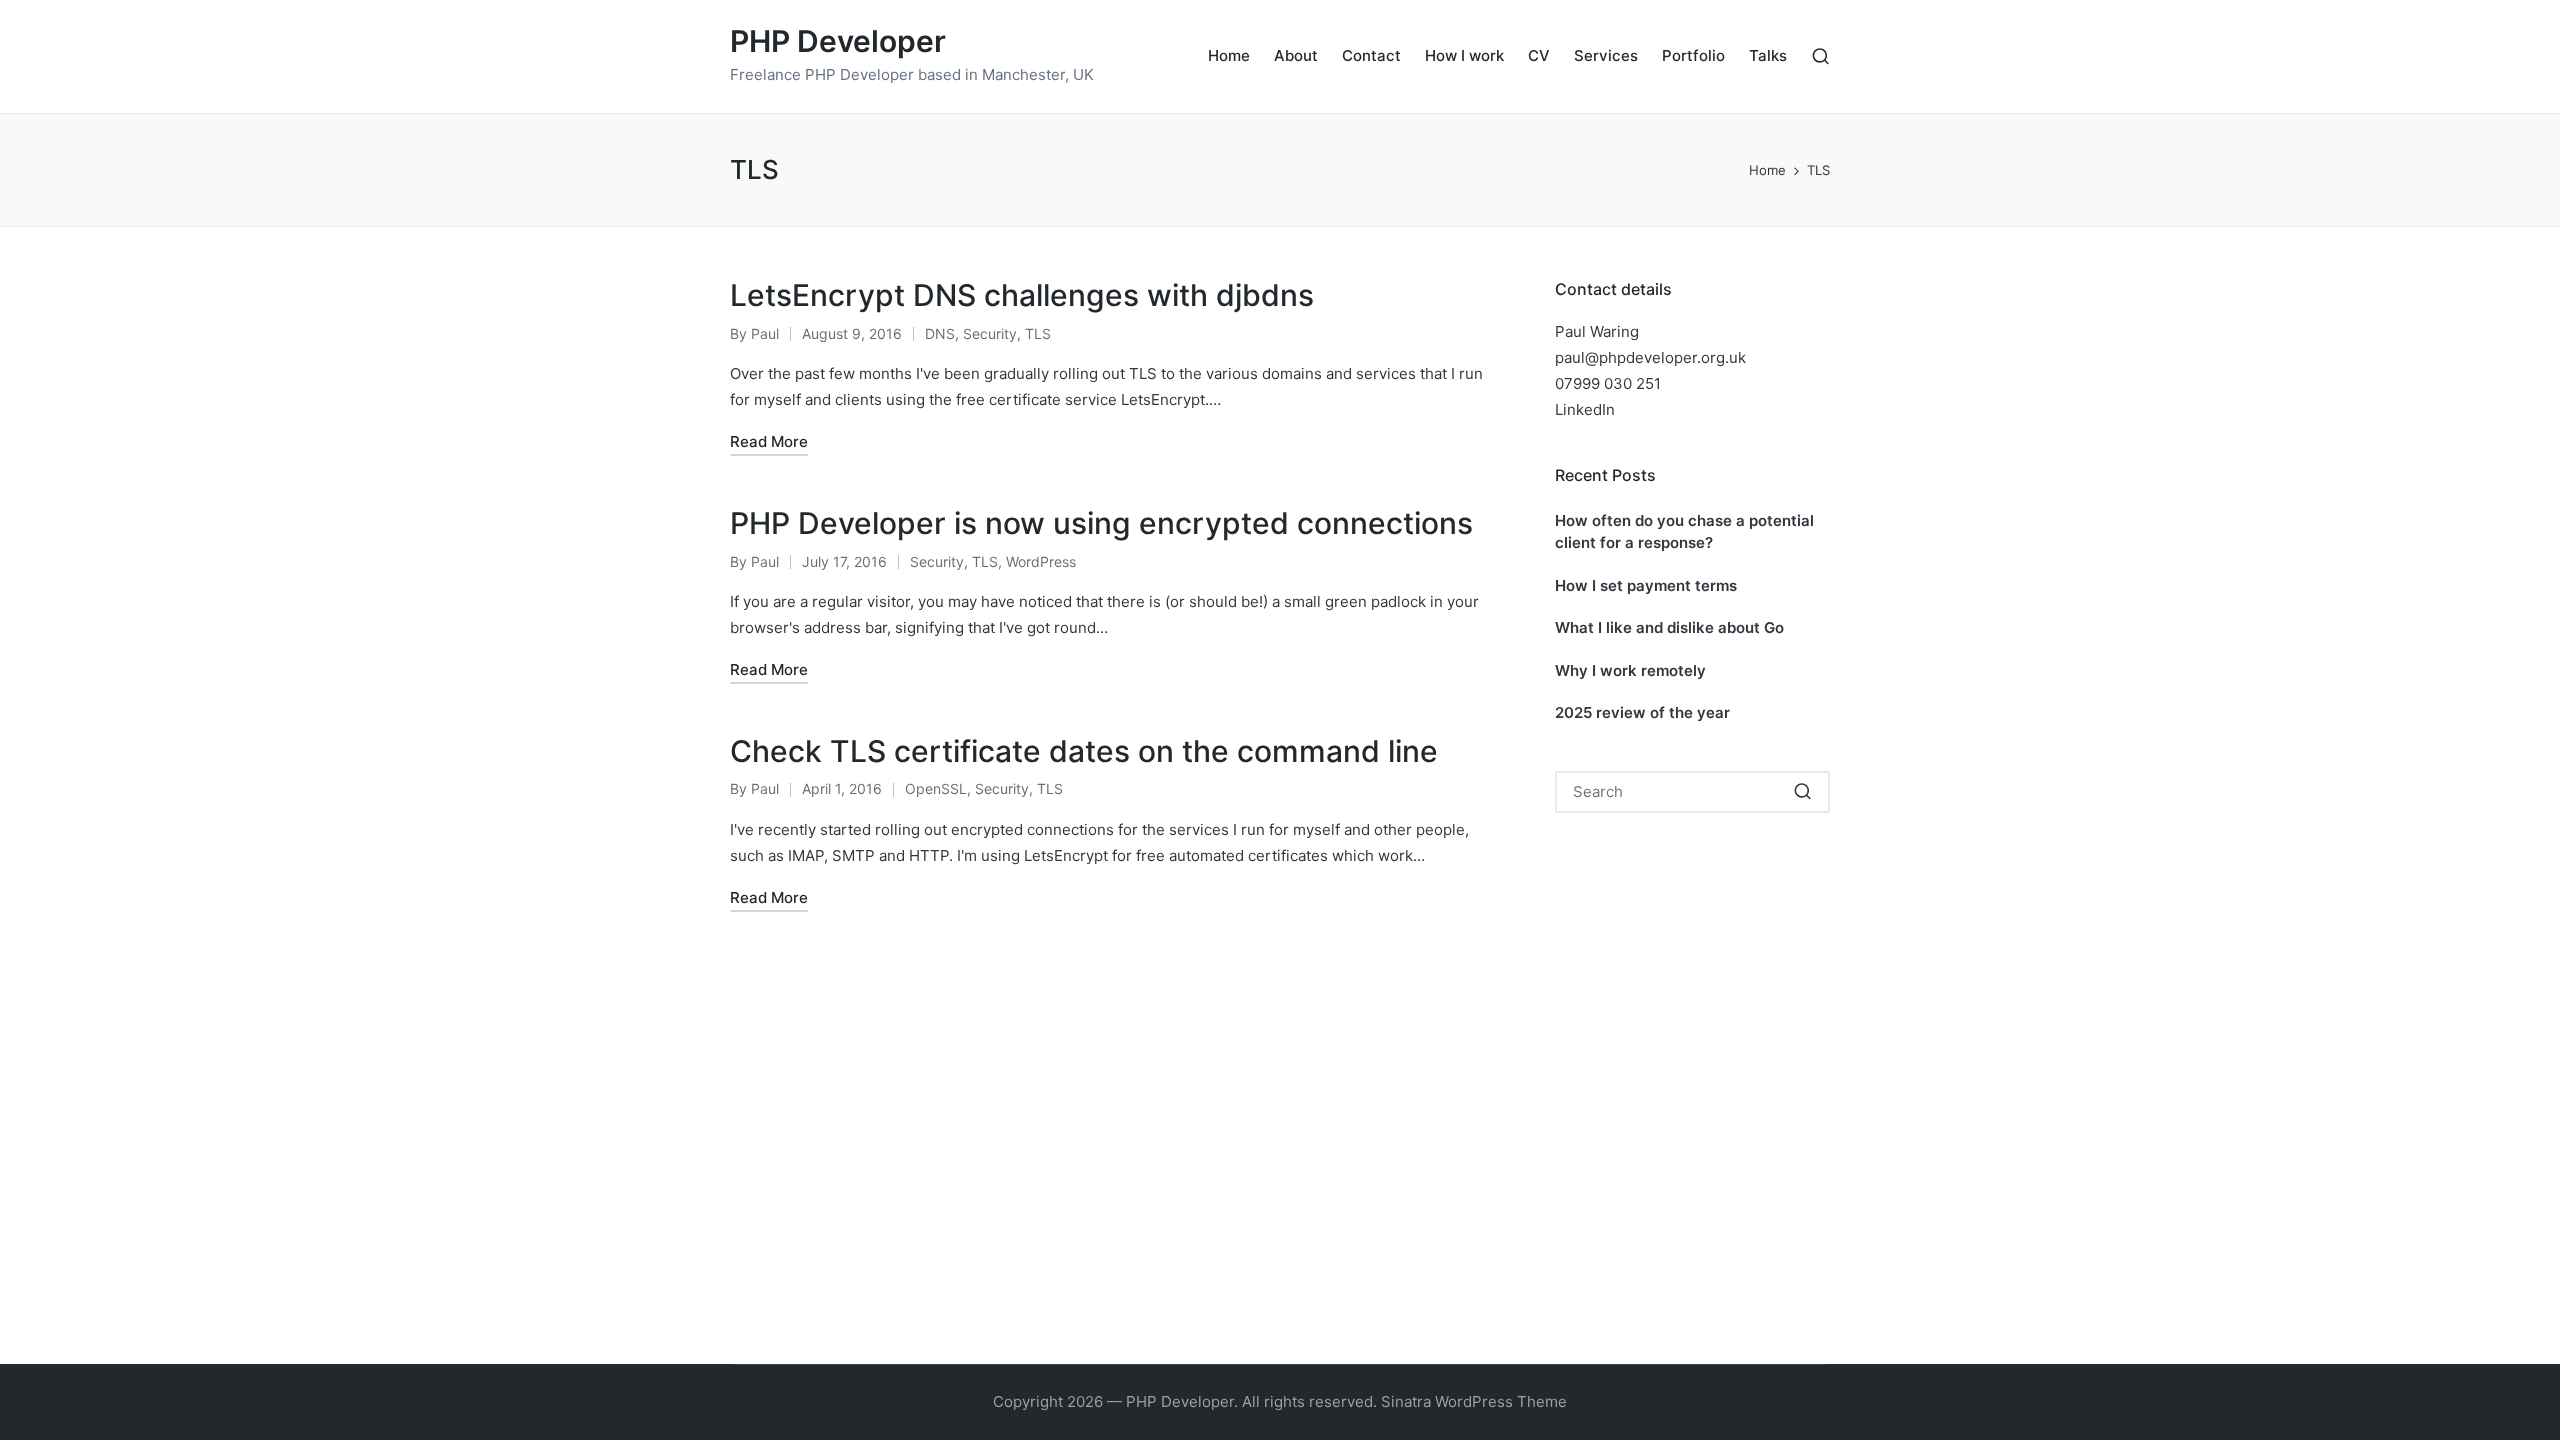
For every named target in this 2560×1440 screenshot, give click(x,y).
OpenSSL (936, 788)
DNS (940, 333)
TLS (1038, 333)
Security (990, 333)
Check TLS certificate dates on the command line (1084, 751)
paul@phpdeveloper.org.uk (1650, 357)
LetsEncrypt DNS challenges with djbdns (1022, 295)
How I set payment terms (1646, 585)
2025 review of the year (1642, 712)
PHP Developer (838, 41)
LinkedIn (1585, 409)
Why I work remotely (1630, 670)
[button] (1802, 792)
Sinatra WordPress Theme (1474, 1401)
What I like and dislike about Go (1669, 627)
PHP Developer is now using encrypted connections (1101, 523)
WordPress (1041, 561)
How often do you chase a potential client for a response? (1684, 532)
